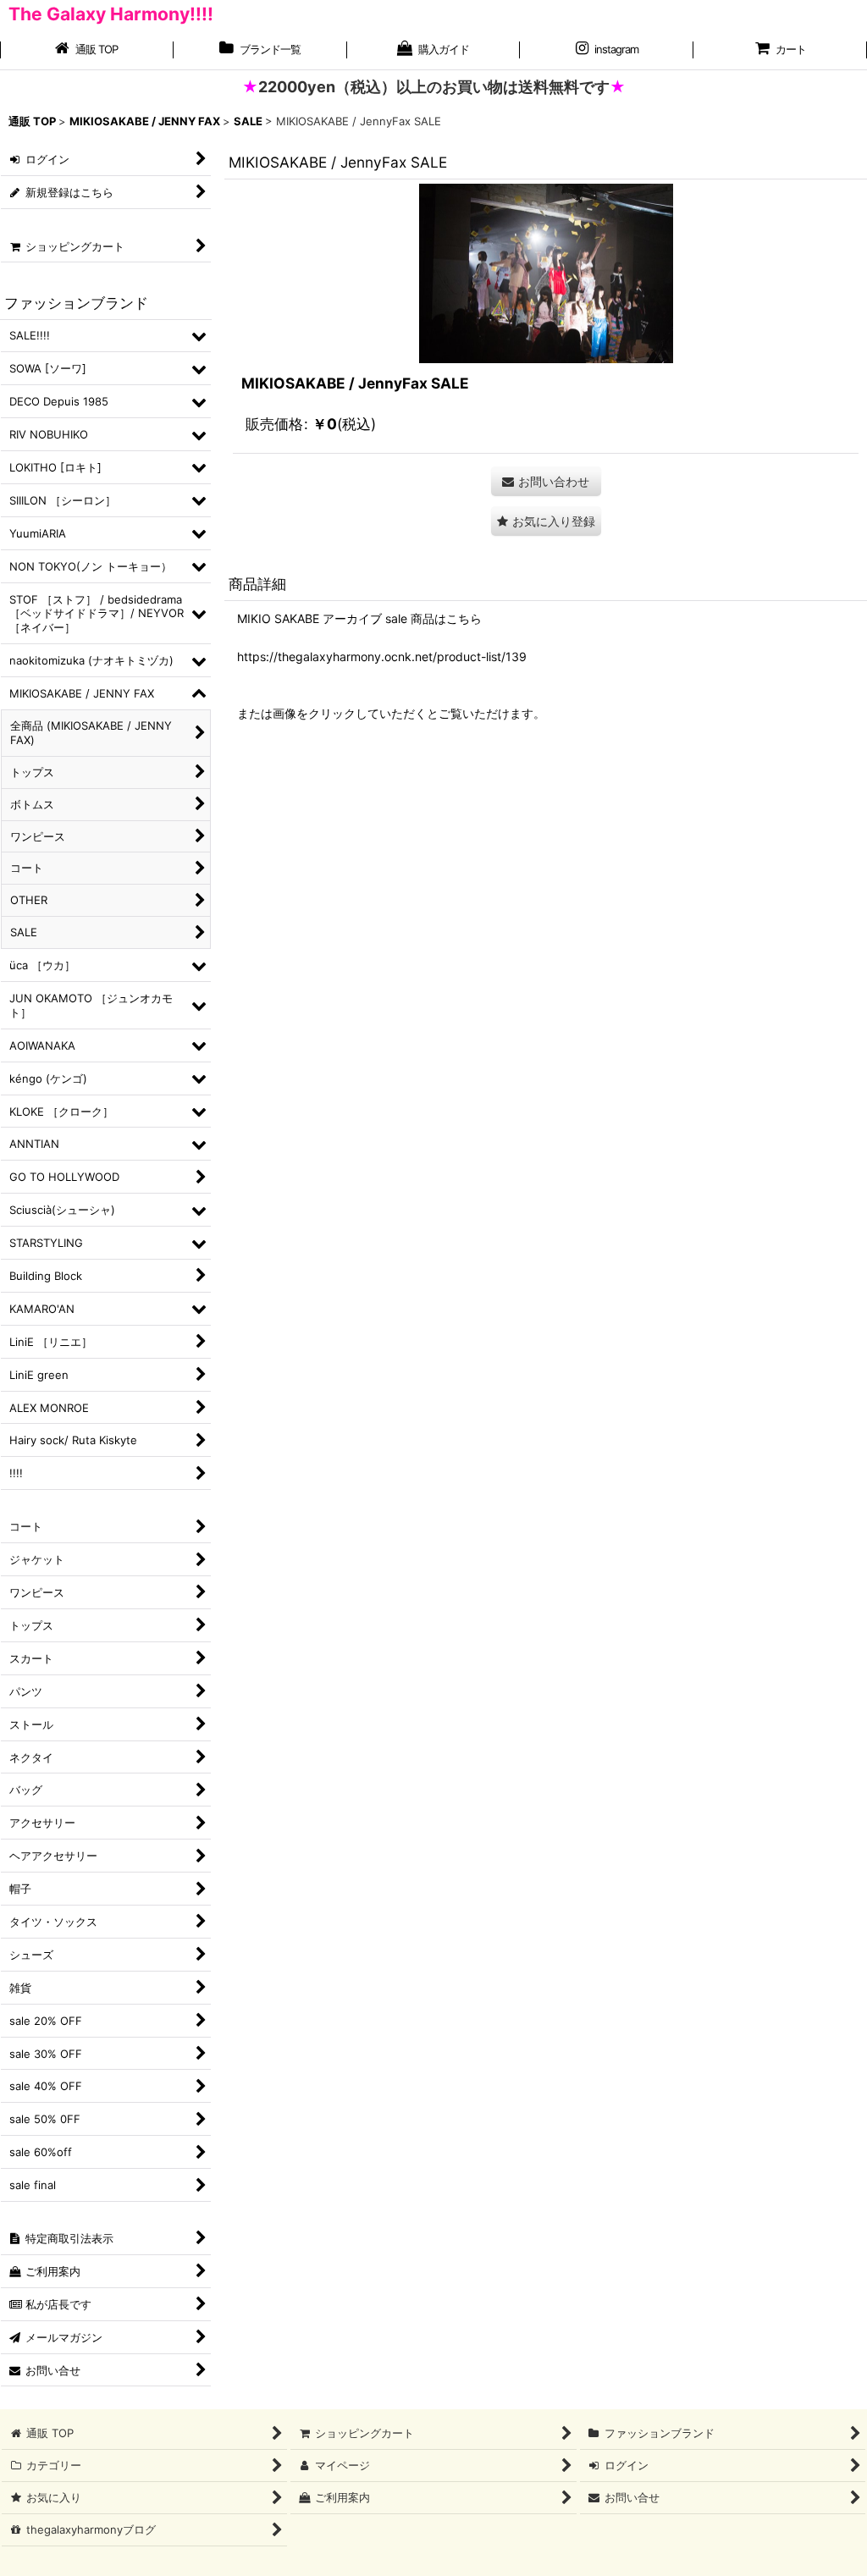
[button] (546, 521)
